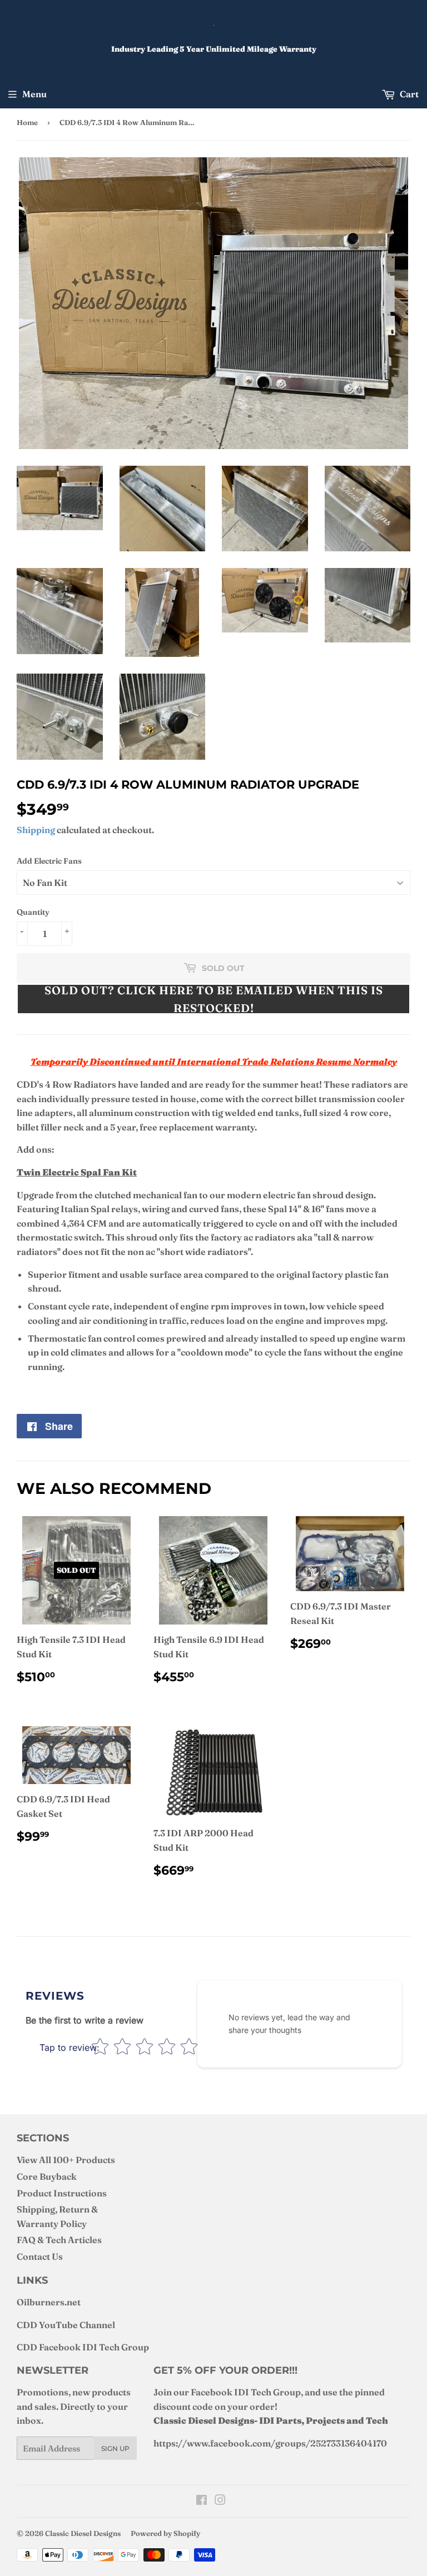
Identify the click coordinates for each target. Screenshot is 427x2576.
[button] (213, 999)
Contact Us (40, 2256)
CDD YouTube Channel (66, 2325)
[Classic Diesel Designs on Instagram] (220, 2501)
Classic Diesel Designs (83, 2533)
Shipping (36, 830)
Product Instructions (62, 2193)
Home (27, 122)
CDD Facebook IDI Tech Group (83, 2347)
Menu (34, 94)
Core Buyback (47, 2176)
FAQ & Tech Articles (59, 2240)
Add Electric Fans (49, 861)
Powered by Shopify (165, 2533)
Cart (408, 94)
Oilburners (41, 2302)
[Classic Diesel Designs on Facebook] (202, 2501)
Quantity (33, 912)
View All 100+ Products (66, 2160)
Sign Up (115, 2448)
